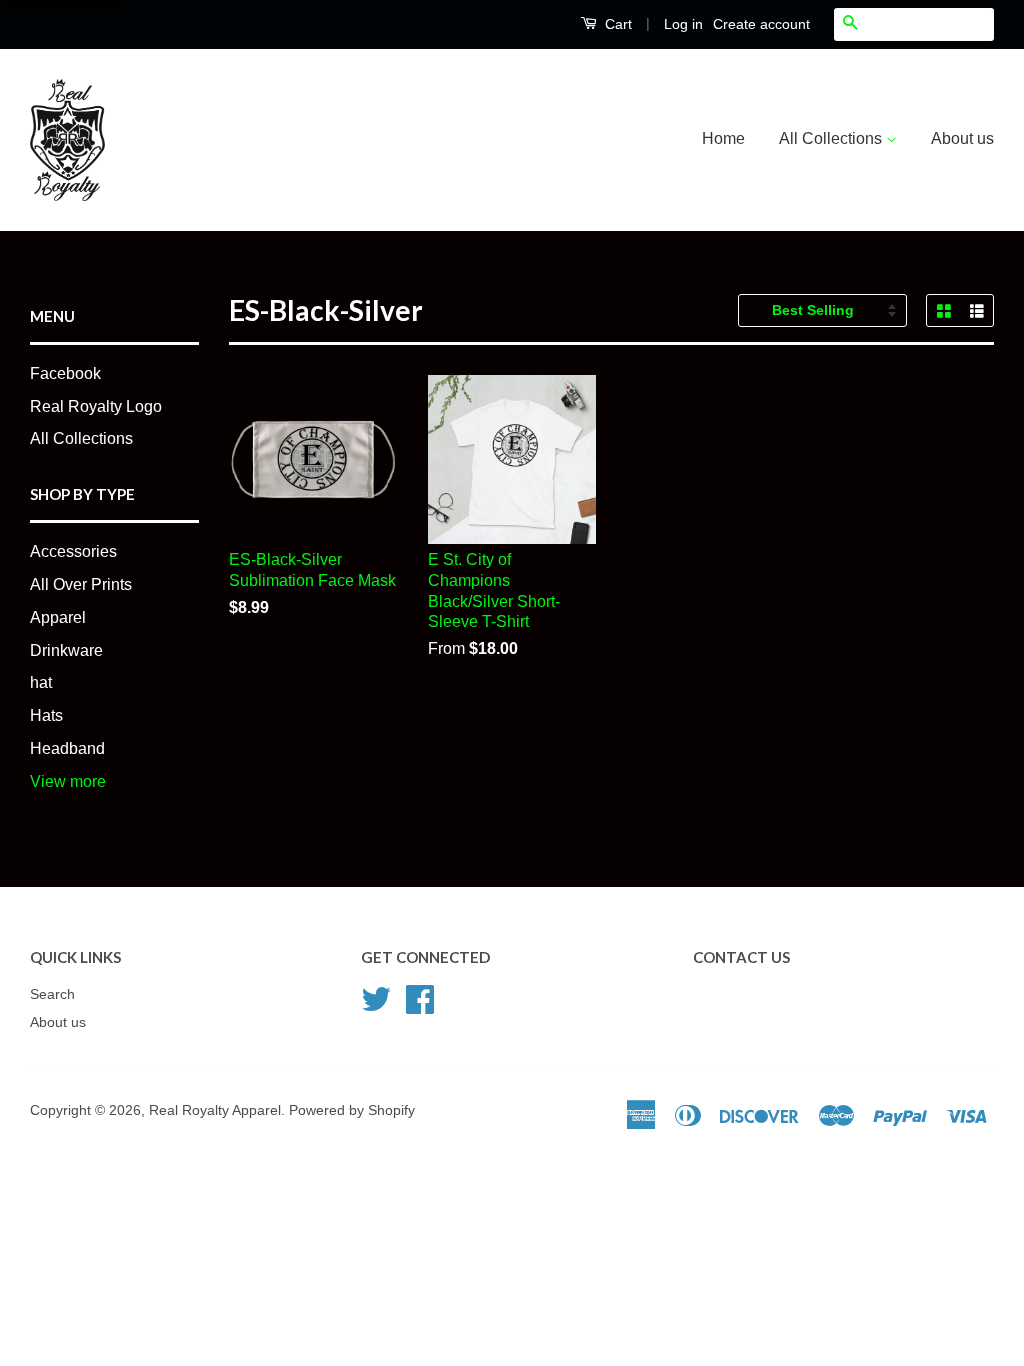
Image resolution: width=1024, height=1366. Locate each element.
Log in (683, 24)
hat (41, 682)
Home (723, 138)
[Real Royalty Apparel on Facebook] (420, 997)
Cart (616, 24)
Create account (761, 24)
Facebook (65, 373)
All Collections (832, 138)
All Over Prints (81, 584)
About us (962, 138)
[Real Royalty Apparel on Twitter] (376, 997)
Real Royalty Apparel (215, 1110)
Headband (67, 748)
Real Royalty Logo (96, 406)
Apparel (58, 617)
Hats (46, 715)
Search (52, 994)
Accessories (73, 551)
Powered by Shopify (352, 1110)
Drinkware (66, 650)
